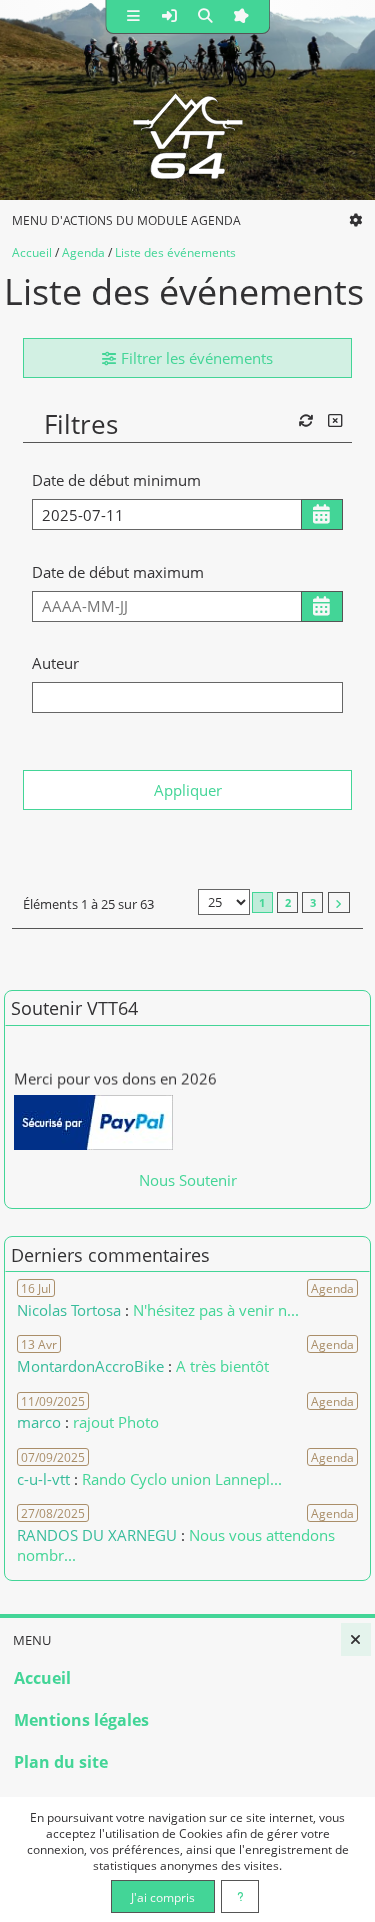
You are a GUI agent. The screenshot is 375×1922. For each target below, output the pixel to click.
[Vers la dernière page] (339, 902)
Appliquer (188, 790)
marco (39, 1422)
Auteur (55, 663)
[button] (133, 16)
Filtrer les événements (195, 358)
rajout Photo (116, 1422)
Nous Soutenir (188, 1180)
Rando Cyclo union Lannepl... (182, 1479)
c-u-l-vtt (43, 1479)
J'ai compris (163, 1897)
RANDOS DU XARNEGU (99, 1535)
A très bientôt (222, 1366)
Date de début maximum (118, 572)
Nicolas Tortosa (69, 1310)
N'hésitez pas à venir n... (216, 1310)
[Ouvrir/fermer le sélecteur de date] (322, 514)
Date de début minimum (116, 480)
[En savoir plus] (240, 1896)
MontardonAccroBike (90, 1366)
